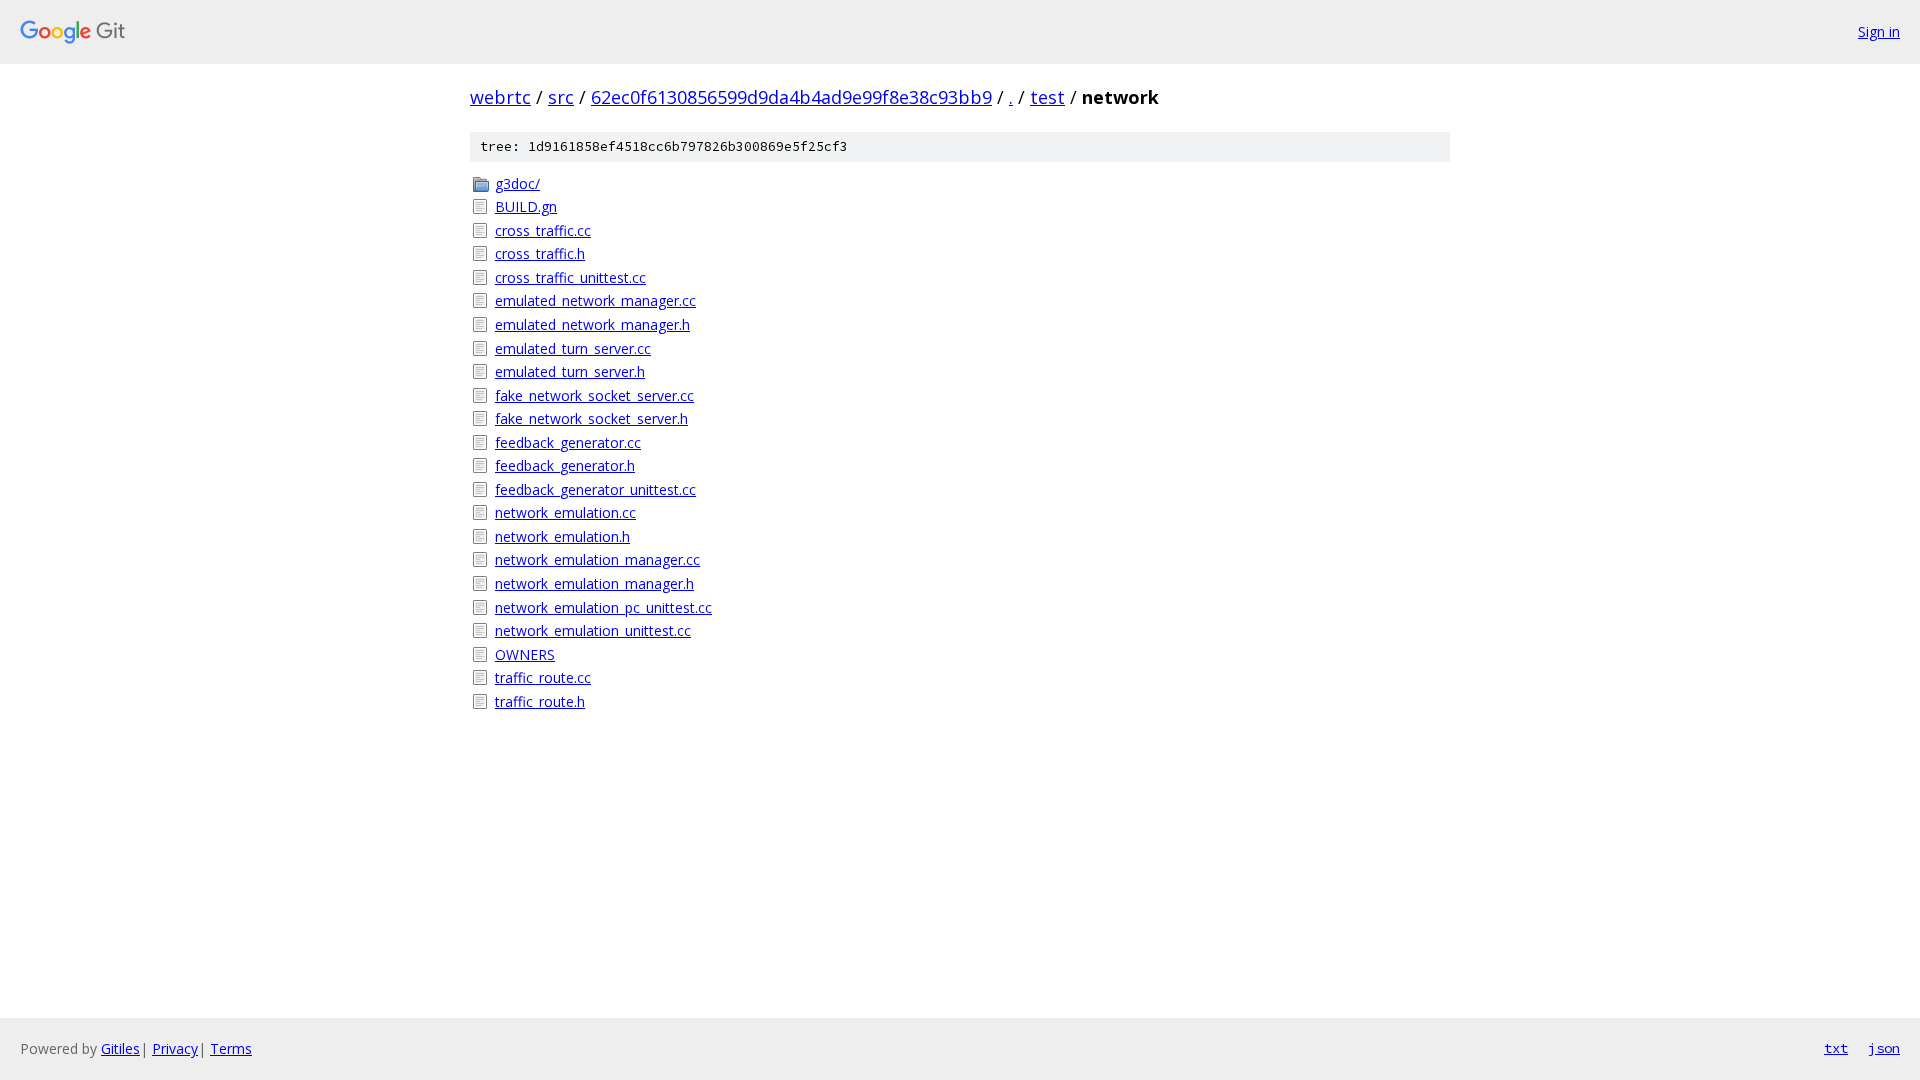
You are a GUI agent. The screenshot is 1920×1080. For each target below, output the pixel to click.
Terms (231, 1048)
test (1047, 97)
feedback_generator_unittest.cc (595, 489)
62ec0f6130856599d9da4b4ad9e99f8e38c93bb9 (791, 97)
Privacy (175, 1048)
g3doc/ (517, 183)
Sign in (1879, 31)
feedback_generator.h (565, 465)
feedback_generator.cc (568, 442)
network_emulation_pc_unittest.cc (603, 607)
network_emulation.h (562, 536)
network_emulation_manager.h (594, 583)
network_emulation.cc (565, 512)
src (561, 97)
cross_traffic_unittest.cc (570, 277)
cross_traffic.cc (543, 230)
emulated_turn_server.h (570, 371)
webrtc (500, 97)
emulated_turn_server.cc (573, 348)
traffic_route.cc (543, 677)
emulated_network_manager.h (592, 324)
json (1884, 1048)
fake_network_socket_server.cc (594, 395)
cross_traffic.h (540, 253)
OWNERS (525, 654)
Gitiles (120, 1048)
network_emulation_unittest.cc (593, 630)
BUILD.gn (526, 206)
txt (1836, 1048)
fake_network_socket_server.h (591, 418)
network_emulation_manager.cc (597, 559)
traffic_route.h (540, 701)
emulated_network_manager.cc (595, 300)
